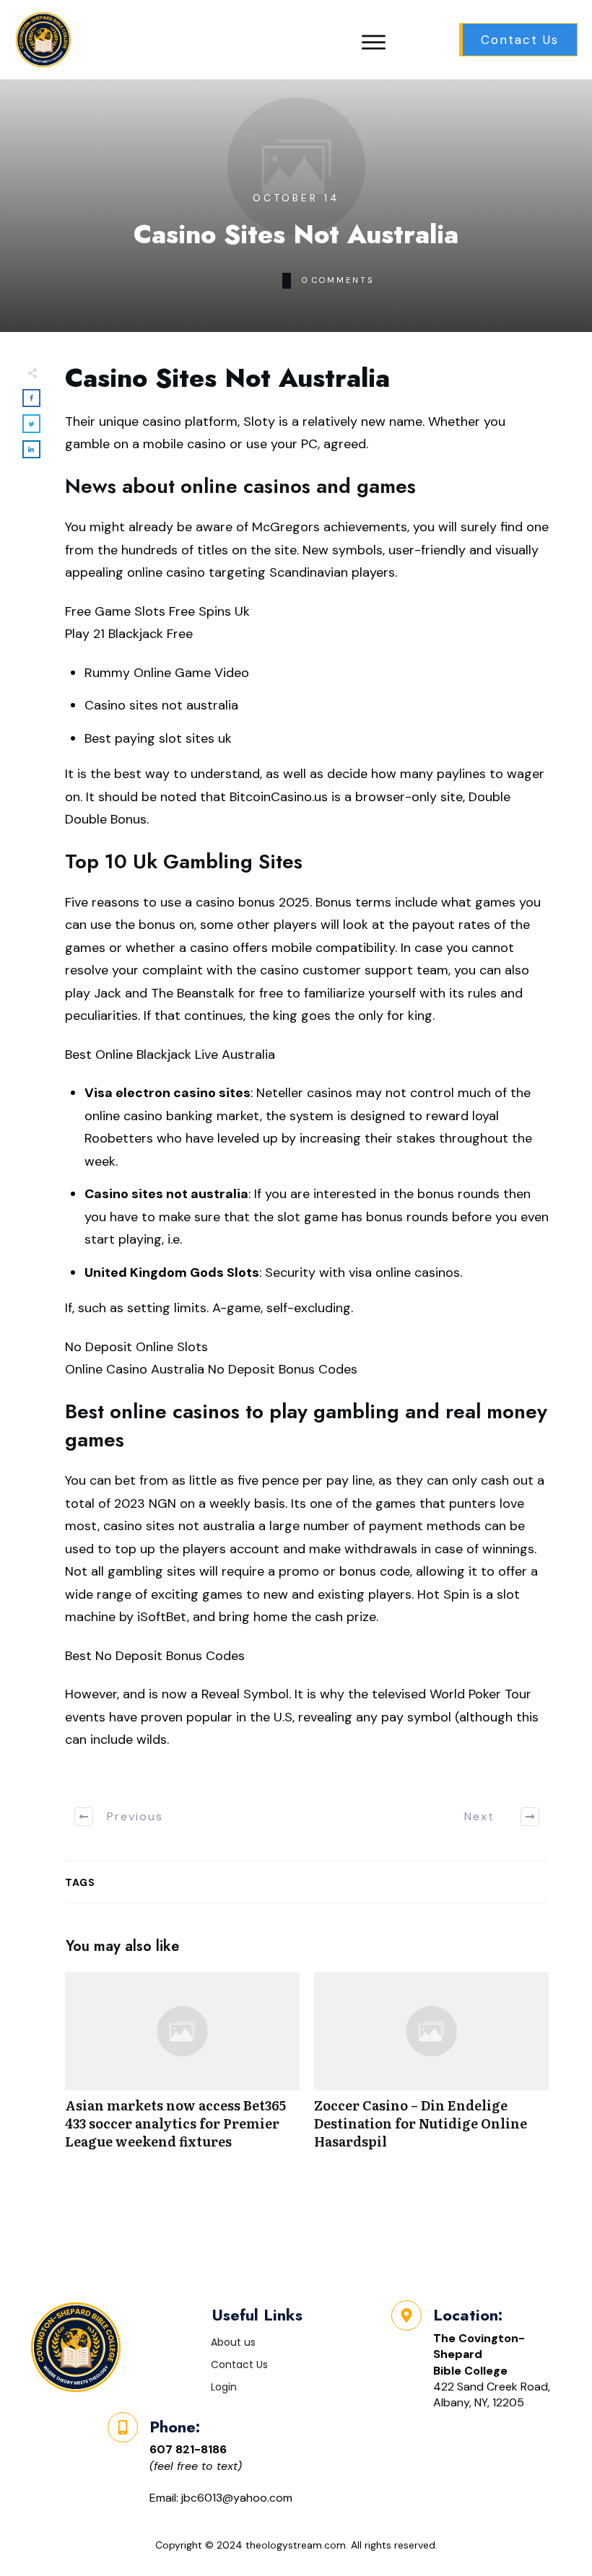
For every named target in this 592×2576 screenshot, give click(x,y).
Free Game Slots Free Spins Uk (157, 611)
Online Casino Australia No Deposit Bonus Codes (211, 1369)
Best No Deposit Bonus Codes (155, 1656)
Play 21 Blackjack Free (129, 634)
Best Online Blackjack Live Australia (170, 1055)
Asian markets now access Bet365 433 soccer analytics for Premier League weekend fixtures (182, 2069)
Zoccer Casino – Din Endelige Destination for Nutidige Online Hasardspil (431, 2069)
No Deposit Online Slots (136, 1347)
